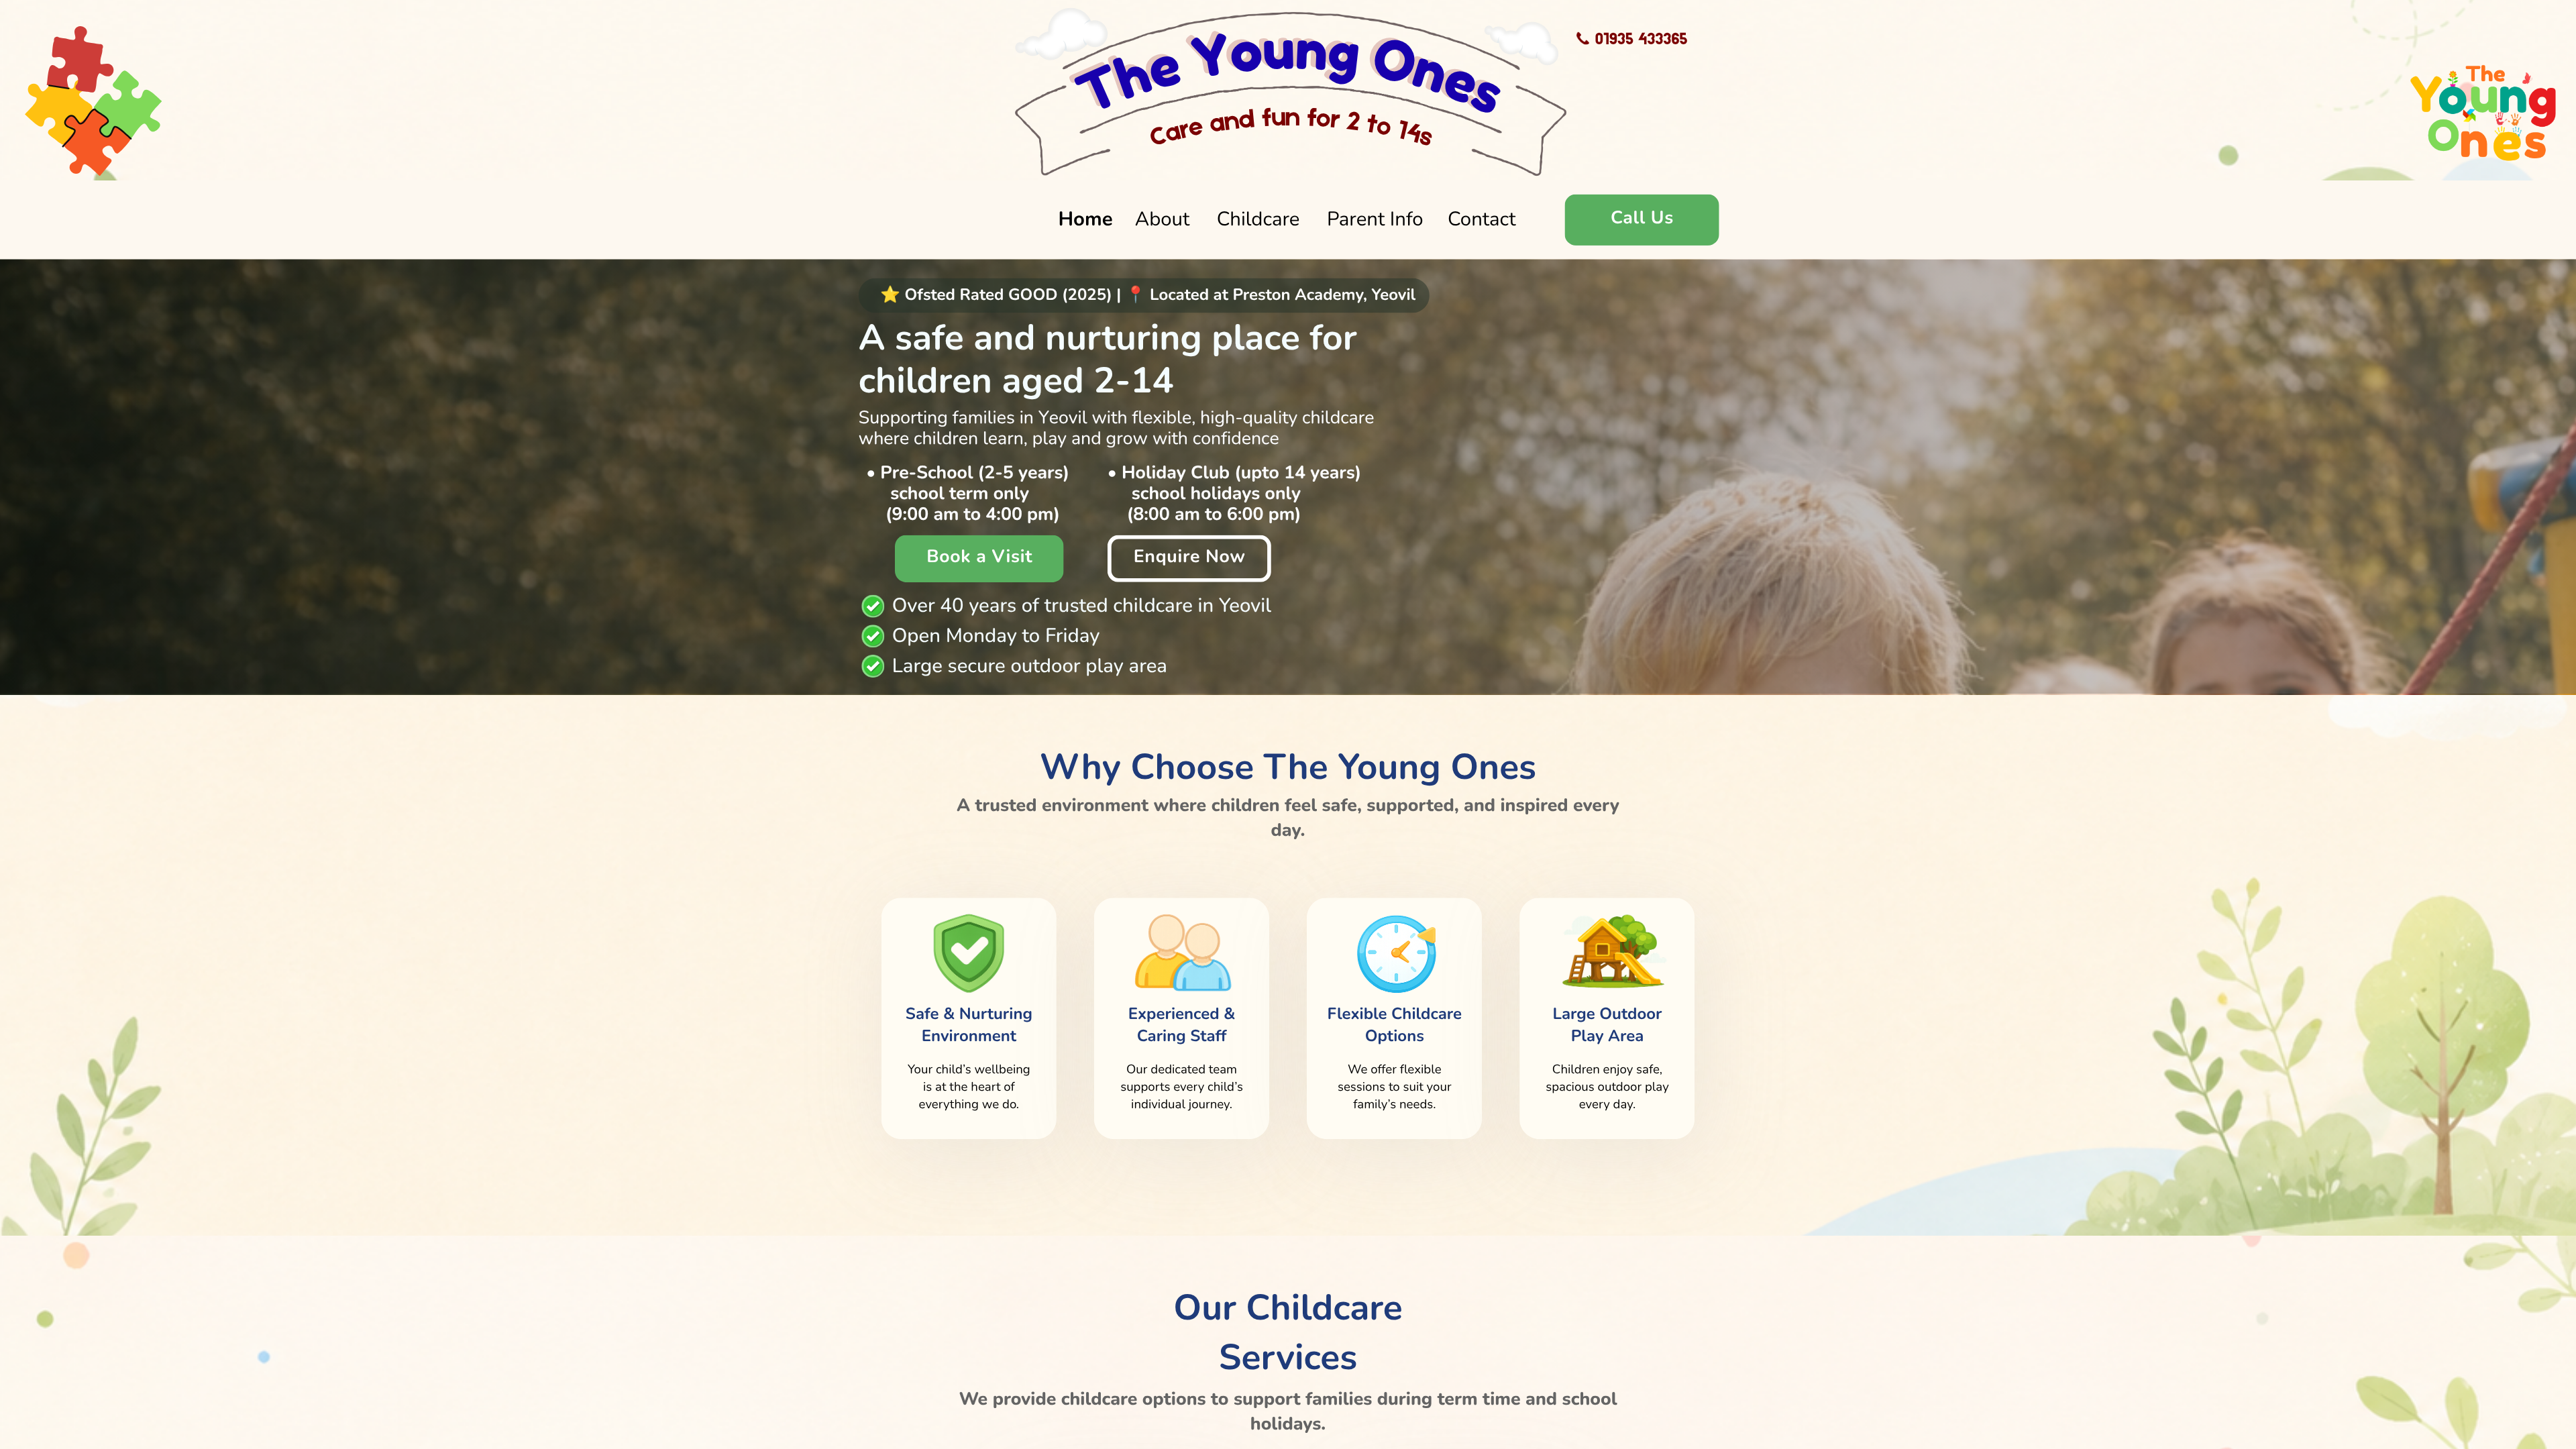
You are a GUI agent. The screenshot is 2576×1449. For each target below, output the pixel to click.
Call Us (1642, 218)
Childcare (1258, 219)
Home (1085, 219)
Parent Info (1375, 219)
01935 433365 (1642, 38)
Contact (1482, 219)
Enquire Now (1190, 557)
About (1163, 219)
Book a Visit (979, 557)
